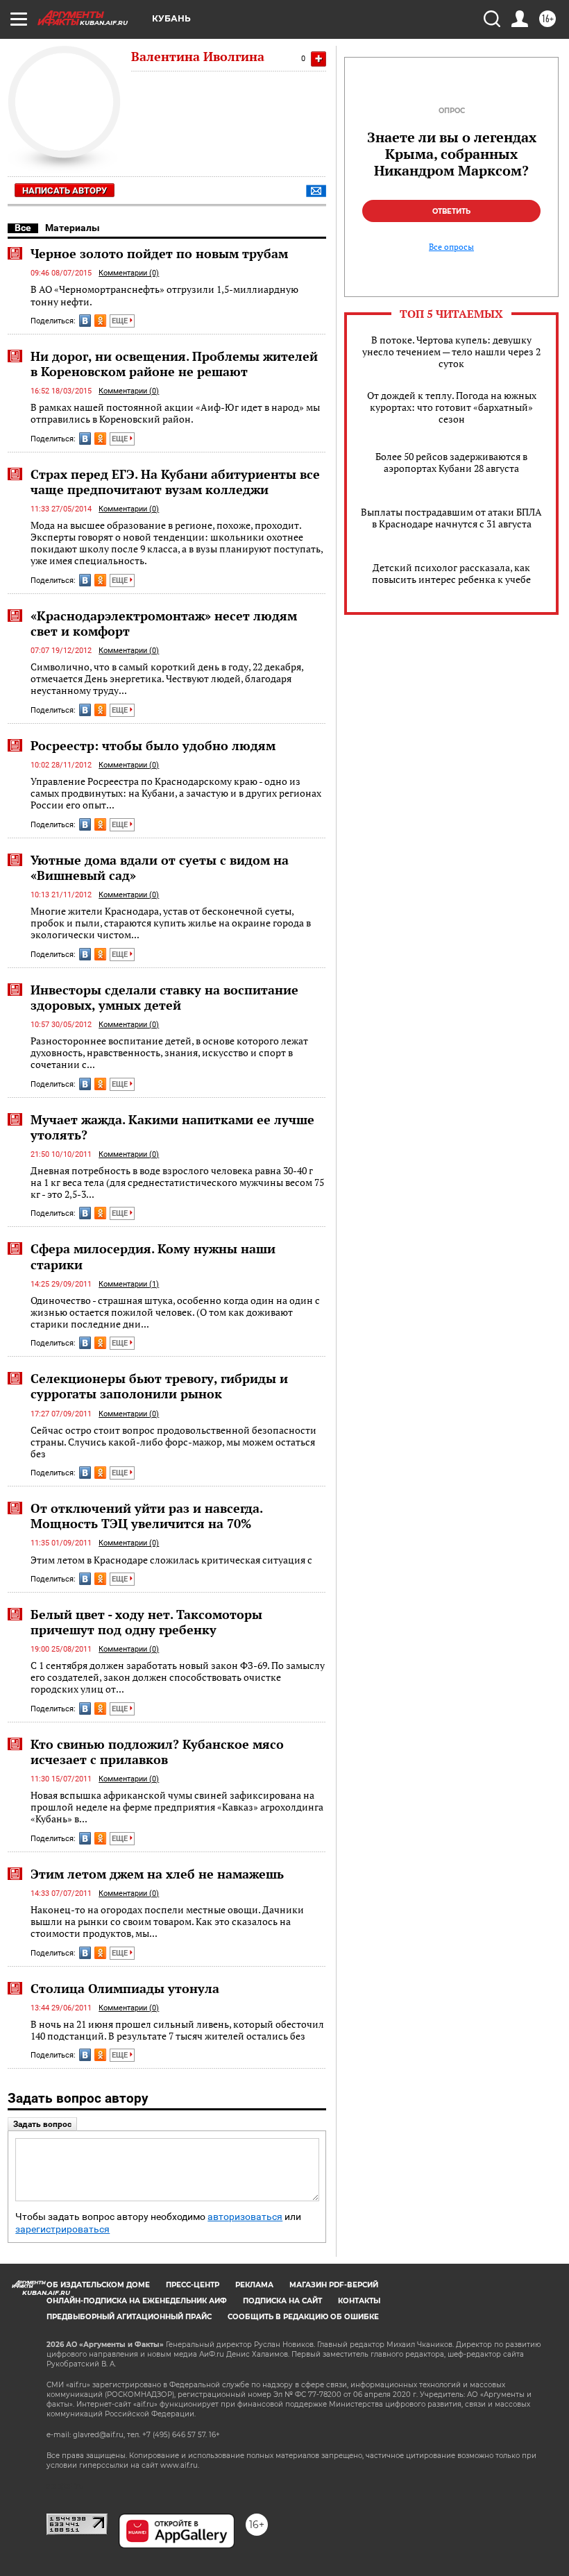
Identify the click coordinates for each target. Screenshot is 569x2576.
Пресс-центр (193, 2285)
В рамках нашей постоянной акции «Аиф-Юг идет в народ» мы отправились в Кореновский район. (175, 413)
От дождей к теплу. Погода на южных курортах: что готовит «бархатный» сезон (452, 407)
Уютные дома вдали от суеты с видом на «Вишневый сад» (160, 867)
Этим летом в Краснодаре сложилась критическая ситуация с (171, 1560)
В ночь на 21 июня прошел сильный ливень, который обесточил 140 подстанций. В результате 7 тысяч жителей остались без (177, 2030)
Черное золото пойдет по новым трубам (159, 253)
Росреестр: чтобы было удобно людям (153, 745)
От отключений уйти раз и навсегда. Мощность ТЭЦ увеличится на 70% (146, 1516)
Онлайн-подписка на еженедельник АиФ (137, 2301)
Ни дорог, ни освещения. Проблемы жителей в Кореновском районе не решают (174, 364)
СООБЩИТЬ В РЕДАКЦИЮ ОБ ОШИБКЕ (303, 2317)
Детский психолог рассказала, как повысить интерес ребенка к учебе (451, 573)
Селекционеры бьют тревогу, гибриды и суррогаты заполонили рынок (159, 1386)
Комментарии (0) (129, 273)
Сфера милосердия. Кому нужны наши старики (153, 1256)
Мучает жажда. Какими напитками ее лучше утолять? (172, 1127)
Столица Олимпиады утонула (125, 1988)
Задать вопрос (42, 2124)
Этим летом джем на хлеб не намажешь (157, 1874)
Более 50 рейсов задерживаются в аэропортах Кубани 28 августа (451, 462)
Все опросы (451, 247)
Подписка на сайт (282, 2301)
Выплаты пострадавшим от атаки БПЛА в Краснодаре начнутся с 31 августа (451, 518)
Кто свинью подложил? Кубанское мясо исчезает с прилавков (157, 1752)
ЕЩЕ (121, 321)
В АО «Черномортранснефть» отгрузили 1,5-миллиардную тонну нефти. (164, 295)
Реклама (254, 2285)
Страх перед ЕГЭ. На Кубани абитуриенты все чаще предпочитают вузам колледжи (175, 482)
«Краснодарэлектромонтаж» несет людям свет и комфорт (164, 623)
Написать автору (65, 190)
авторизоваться (245, 2217)
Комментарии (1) (129, 1284)
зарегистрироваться (62, 2229)
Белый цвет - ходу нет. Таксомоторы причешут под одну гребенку (146, 1622)
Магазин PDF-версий (334, 2285)
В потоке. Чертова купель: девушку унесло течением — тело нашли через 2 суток (451, 351)
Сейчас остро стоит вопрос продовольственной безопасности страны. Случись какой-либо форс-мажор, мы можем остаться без (173, 1442)
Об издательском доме (98, 2285)
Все (23, 228)
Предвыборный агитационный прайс (129, 2317)
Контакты (359, 2301)
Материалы (73, 228)
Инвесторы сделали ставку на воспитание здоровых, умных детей (164, 997)
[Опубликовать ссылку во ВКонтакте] (85, 321)
